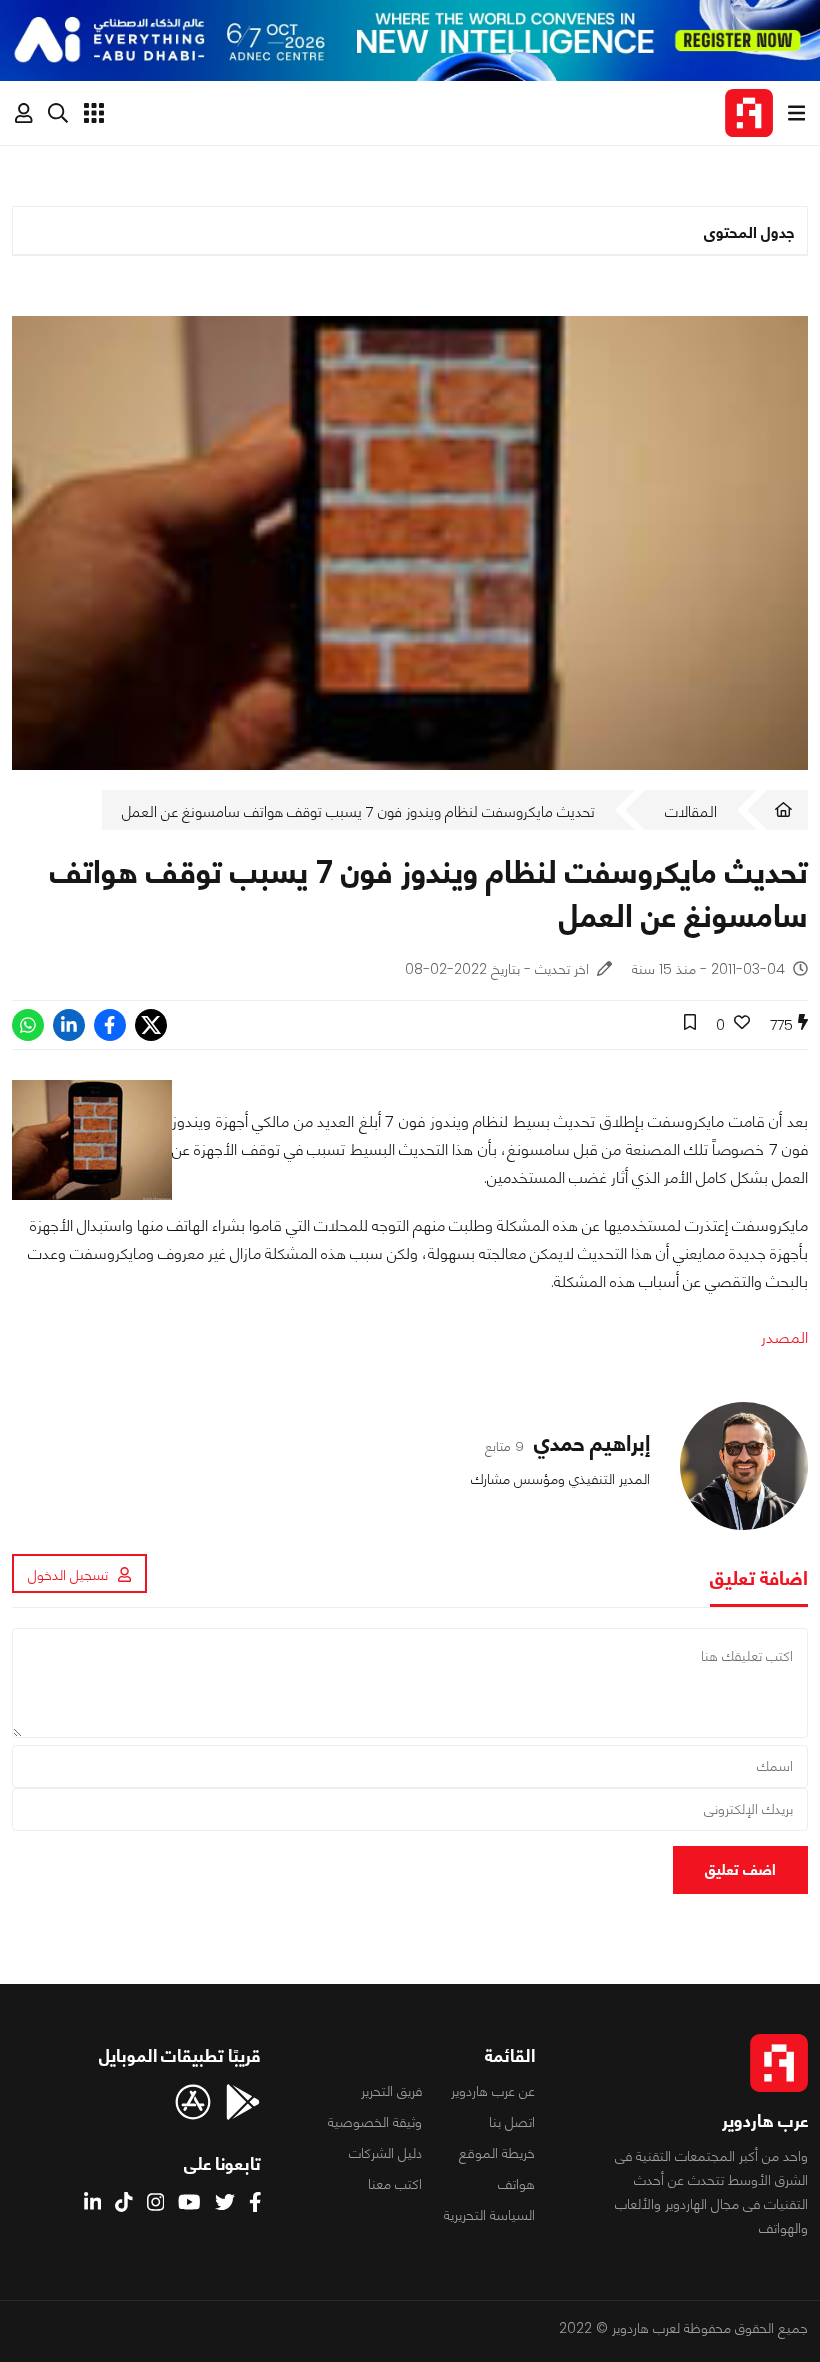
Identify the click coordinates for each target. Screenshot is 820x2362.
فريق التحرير (391, 2091)
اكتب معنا (395, 2184)
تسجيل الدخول (68, 1575)
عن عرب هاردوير (493, 2091)
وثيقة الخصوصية (375, 2122)
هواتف (516, 2184)
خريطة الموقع (497, 2153)
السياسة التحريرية (489, 2215)
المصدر (784, 1337)
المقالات (691, 811)
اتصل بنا (512, 2122)
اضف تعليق (740, 1869)
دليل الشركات (385, 2153)
